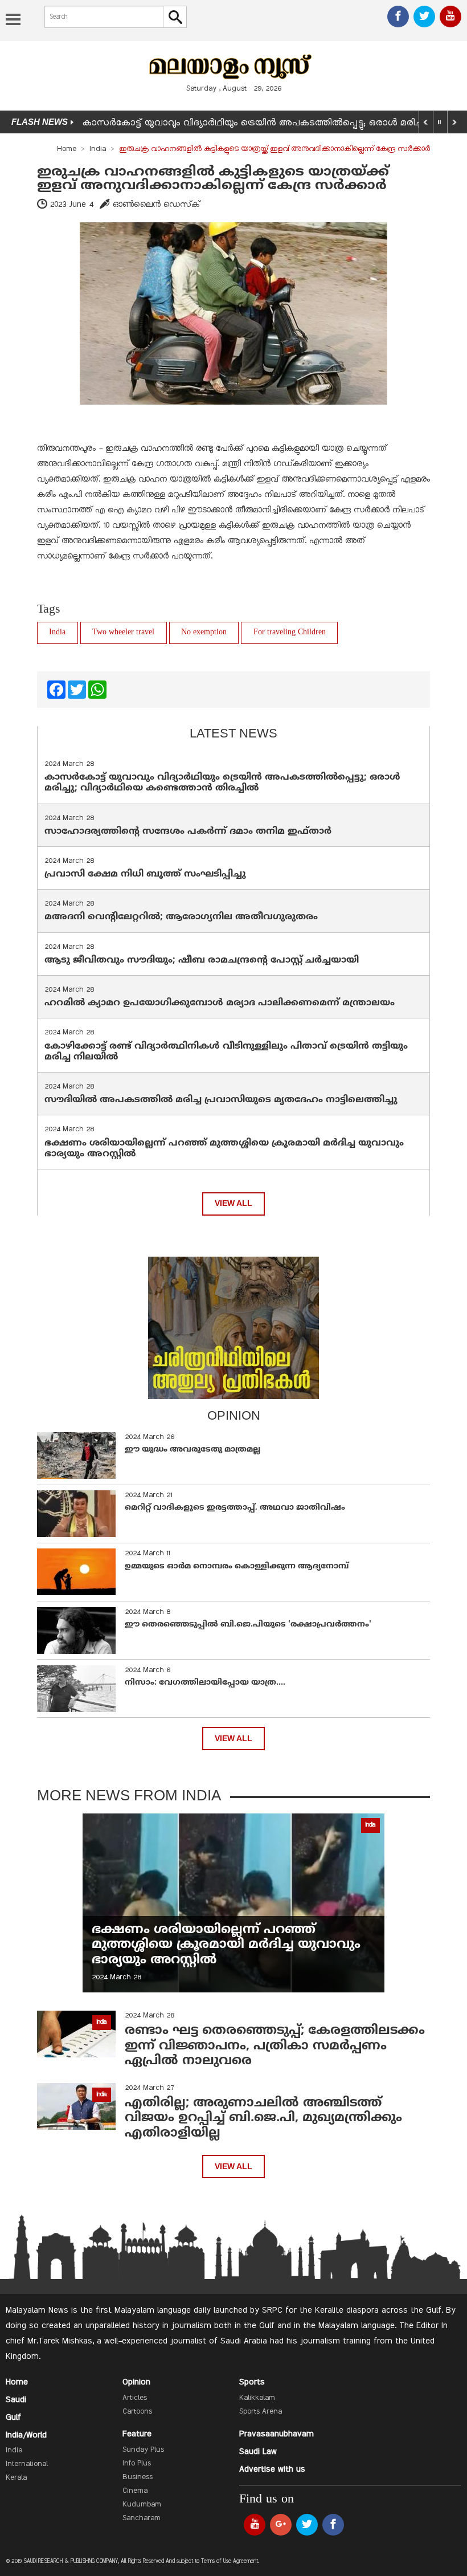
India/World (26, 2435)
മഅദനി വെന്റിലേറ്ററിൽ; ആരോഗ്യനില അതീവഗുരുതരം (181, 917)
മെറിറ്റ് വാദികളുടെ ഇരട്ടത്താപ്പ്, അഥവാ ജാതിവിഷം (235, 1508)
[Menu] (13, 21)
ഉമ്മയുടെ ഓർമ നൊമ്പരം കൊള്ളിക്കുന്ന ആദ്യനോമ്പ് (237, 1566)
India (98, 149)
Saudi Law (258, 2452)
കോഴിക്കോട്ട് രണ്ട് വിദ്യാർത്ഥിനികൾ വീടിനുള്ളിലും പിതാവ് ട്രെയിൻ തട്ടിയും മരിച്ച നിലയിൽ (226, 1052)
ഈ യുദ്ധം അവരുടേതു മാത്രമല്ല (192, 1450)
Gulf (13, 2418)
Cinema (135, 2491)
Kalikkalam (257, 2398)
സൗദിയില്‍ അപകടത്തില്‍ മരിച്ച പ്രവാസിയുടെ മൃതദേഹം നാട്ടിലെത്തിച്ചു (221, 1100)
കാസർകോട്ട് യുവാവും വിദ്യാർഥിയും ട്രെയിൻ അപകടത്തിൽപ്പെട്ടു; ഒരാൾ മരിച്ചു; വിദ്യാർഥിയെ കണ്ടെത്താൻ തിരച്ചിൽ (222, 783)
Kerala (16, 2478)
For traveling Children (290, 632)
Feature (137, 2434)
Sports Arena (261, 2412)
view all (233, 1203)
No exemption (204, 632)
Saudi (16, 2400)
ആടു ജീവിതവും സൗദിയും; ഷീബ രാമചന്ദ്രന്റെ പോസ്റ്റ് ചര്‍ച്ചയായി (202, 960)
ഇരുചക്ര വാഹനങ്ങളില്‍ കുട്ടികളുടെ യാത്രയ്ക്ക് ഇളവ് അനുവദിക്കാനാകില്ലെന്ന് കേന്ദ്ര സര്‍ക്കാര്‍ (213, 179)
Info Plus (137, 2464)
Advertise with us (272, 2469)
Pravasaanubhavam (276, 2434)
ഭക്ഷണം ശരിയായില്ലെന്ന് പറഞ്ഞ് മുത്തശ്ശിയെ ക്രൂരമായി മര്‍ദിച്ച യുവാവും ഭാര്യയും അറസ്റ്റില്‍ (224, 1149)
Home (67, 149)
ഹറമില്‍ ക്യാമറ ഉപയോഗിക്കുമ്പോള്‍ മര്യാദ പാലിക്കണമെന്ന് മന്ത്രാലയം (220, 1003)
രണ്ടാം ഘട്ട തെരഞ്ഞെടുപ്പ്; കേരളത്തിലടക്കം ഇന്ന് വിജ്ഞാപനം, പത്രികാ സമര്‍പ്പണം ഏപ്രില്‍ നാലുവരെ (275, 2046)
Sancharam (142, 2518)
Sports (252, 2382)
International (27, 2464)
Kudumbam (142, 2505)
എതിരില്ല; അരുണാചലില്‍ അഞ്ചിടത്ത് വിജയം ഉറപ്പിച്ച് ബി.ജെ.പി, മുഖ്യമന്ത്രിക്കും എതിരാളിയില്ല (263, 2118)
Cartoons (137, 2412)
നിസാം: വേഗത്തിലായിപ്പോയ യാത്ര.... (205, 1683)
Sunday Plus (143, 2450)
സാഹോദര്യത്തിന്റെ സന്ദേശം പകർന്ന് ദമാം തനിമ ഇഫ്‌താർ (189, 832)
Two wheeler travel (123, 632)
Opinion (136, 2382)
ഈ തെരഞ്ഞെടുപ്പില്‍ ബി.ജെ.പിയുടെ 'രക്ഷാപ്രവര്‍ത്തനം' (248, 1625)
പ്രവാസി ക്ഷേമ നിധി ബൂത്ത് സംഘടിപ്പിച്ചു (145, 874)
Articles (135, 2398)
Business (138, 2477)
